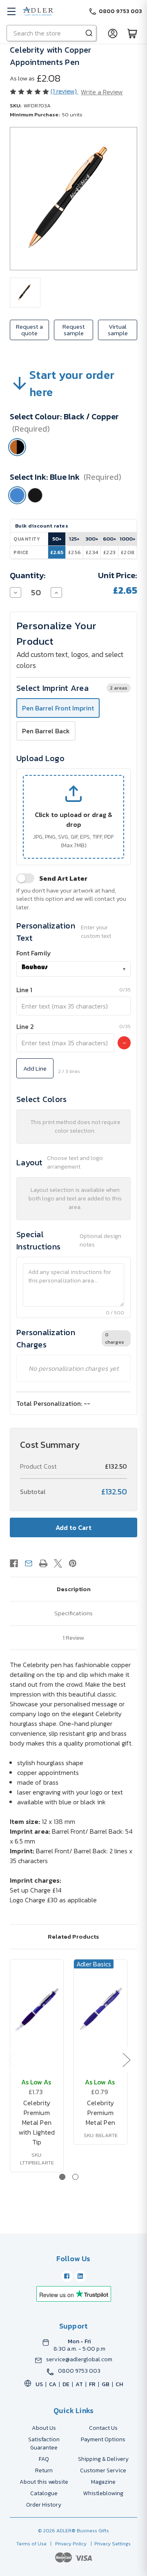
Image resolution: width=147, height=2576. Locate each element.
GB (106, 2384)
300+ (92, 539)
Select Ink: (66, 477)
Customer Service (103, 2470)
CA (53, 2384)
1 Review (73, 1638)
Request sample (74, 330)
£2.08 (128, 552)
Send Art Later (63, 878)
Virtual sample (118, 330)
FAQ (44, 2459)
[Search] (89, 33)
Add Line (35, 1068)
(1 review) (65, 91)
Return (44, 2470)
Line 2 (25, 1026)
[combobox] (73, 969)
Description (74, 1589)
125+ (74, 539)
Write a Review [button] (102, 92)
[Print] (43, 1563)
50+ (57, 539)
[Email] (29, 1563)
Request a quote (29, 330)
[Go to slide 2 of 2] (75, 2177)
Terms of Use (32, 2544)
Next (126, 2059)
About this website (44, 2482)
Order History (44, 2505)
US (39, 2384)
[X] (58, 1563)
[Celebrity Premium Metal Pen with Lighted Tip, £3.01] (37, 2008)
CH (119, 2384)
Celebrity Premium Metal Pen (100, 2113)
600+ (110, 539)
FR (92, 2384)
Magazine (103, 2482)
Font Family (34, 953)
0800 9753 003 (79, 2371)
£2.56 (75, 552)
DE (66, 2384)
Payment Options (103, 2439)
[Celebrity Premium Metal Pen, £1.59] (100, 2008)
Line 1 (24, 990)
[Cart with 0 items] (132, 33)
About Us (44, 2428)
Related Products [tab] (73, 1936)
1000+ (128, 539)
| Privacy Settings (109, 2544)
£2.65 (57, 552)
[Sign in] (113, 33)
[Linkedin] (80, 2276)
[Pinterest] (73, 1563)
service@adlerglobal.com (79, 2360)
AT (79, 2384)
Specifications (73, 1613)
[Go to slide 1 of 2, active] (62, 2177)
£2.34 (92, 552)
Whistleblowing (103, 2493)
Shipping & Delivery (103, 2459)
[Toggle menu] (11, 11)
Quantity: (28, 575)
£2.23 (109, 552)
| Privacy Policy (67, 2544)
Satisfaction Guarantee (44, 2444)
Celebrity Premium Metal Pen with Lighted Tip (37, 2122)
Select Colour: (64, 423)
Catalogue (44, 2493)
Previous (11, 2059)
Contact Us (103, 2428)
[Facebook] (14, 1563)
